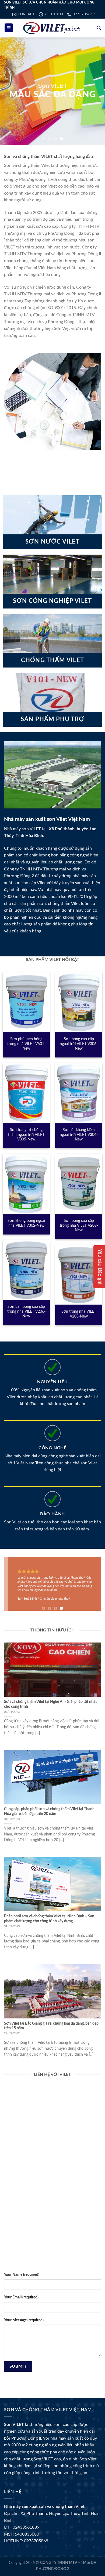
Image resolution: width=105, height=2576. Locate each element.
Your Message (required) (24, 2320)
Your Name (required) (22, 2275)
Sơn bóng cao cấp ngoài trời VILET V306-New (79, 1044)
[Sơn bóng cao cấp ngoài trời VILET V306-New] (79, 1002)
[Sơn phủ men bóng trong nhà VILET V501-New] (26, 1002)
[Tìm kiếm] (99, 28)
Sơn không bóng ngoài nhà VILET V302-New (26, 1223)
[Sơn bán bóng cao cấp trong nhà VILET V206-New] (26, 1270)
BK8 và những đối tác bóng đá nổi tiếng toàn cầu (50, 2247)
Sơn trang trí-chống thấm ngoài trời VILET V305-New (26, 1135)
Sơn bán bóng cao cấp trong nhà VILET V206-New (26, 1311)
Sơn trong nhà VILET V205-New (79, 1314)
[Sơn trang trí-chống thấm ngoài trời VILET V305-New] (26, 1093)
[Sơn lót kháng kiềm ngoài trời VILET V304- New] (79, 1093)
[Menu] (9, 28)
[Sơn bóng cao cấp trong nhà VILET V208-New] (79, 1184)
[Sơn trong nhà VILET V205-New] (79, 1275)
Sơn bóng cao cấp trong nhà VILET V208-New (79, 1225)
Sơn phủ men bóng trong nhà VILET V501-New (26, 1044)
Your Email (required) (21, 2297)
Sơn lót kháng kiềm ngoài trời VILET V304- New (79, 1135)
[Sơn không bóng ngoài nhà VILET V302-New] (26, 1184)
